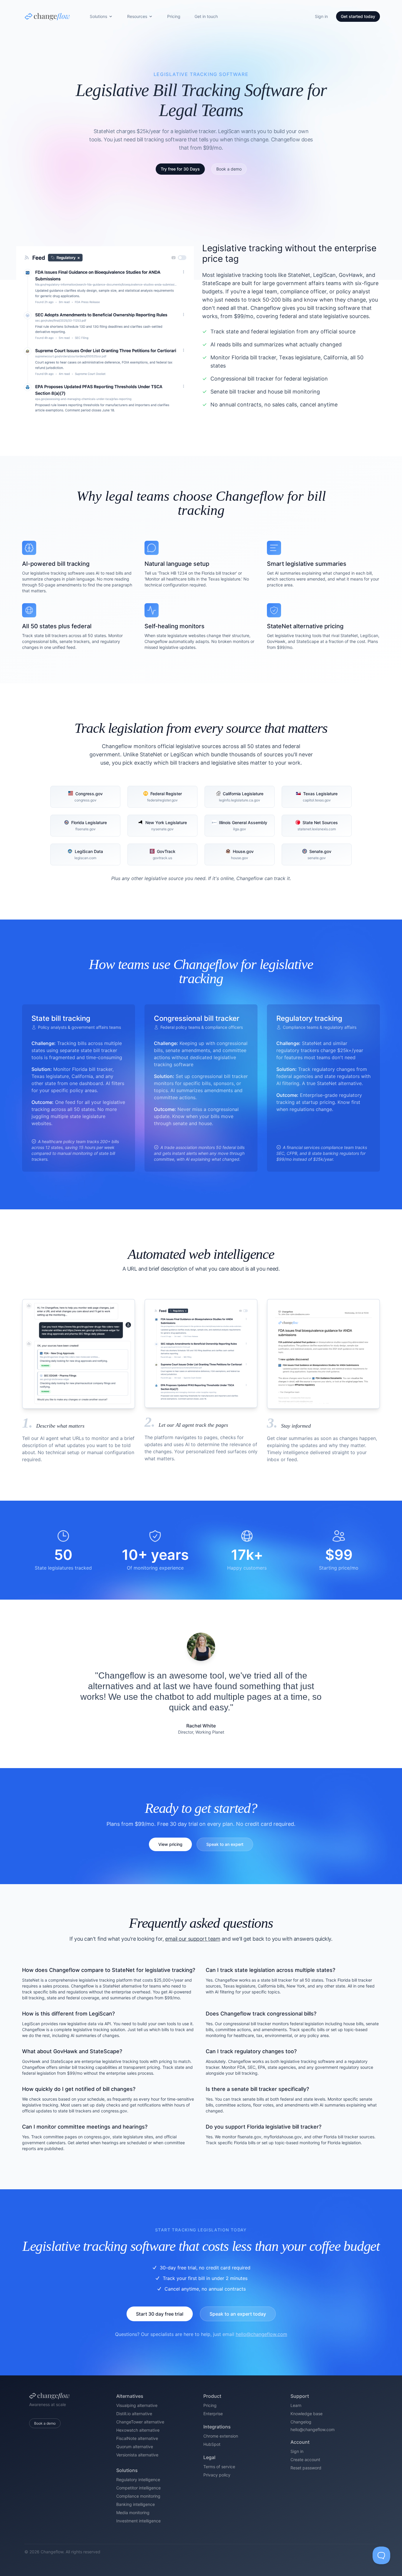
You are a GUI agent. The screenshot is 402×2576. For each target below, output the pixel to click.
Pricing (174, 16)
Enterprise (213, 2414)
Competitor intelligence (138, 2488)
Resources (137, 16)
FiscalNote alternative (137, 2438)
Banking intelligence (136, 2504)
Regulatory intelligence (138, 2480)
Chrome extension (221, 2436)
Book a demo (45, 2423)
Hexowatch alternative (138, 2430)
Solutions (98, 16)
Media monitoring (133, 2513)
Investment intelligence (138, 2521)
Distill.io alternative (134, 2414)
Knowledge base (307, 2414)
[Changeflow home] (47, 16)
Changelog (301, 2422)
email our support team (193, 1939)
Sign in (321, 16)
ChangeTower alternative (140, 2422)
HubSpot (212, 2444)
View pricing (170, 1844)
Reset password (306, 2468)
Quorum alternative (135, 2447)
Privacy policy (217, 2475)
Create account (305, 2460)
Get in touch (206, 16)
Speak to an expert (225, 1844)
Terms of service (219, 2467)
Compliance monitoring (138, 2496)
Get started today (358, 16)
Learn (296, 2405)
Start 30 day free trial (160, 2314)
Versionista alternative (137, 2455)
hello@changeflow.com (261, 2334)
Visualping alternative (137, 2405)
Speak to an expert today (238, 2314)
